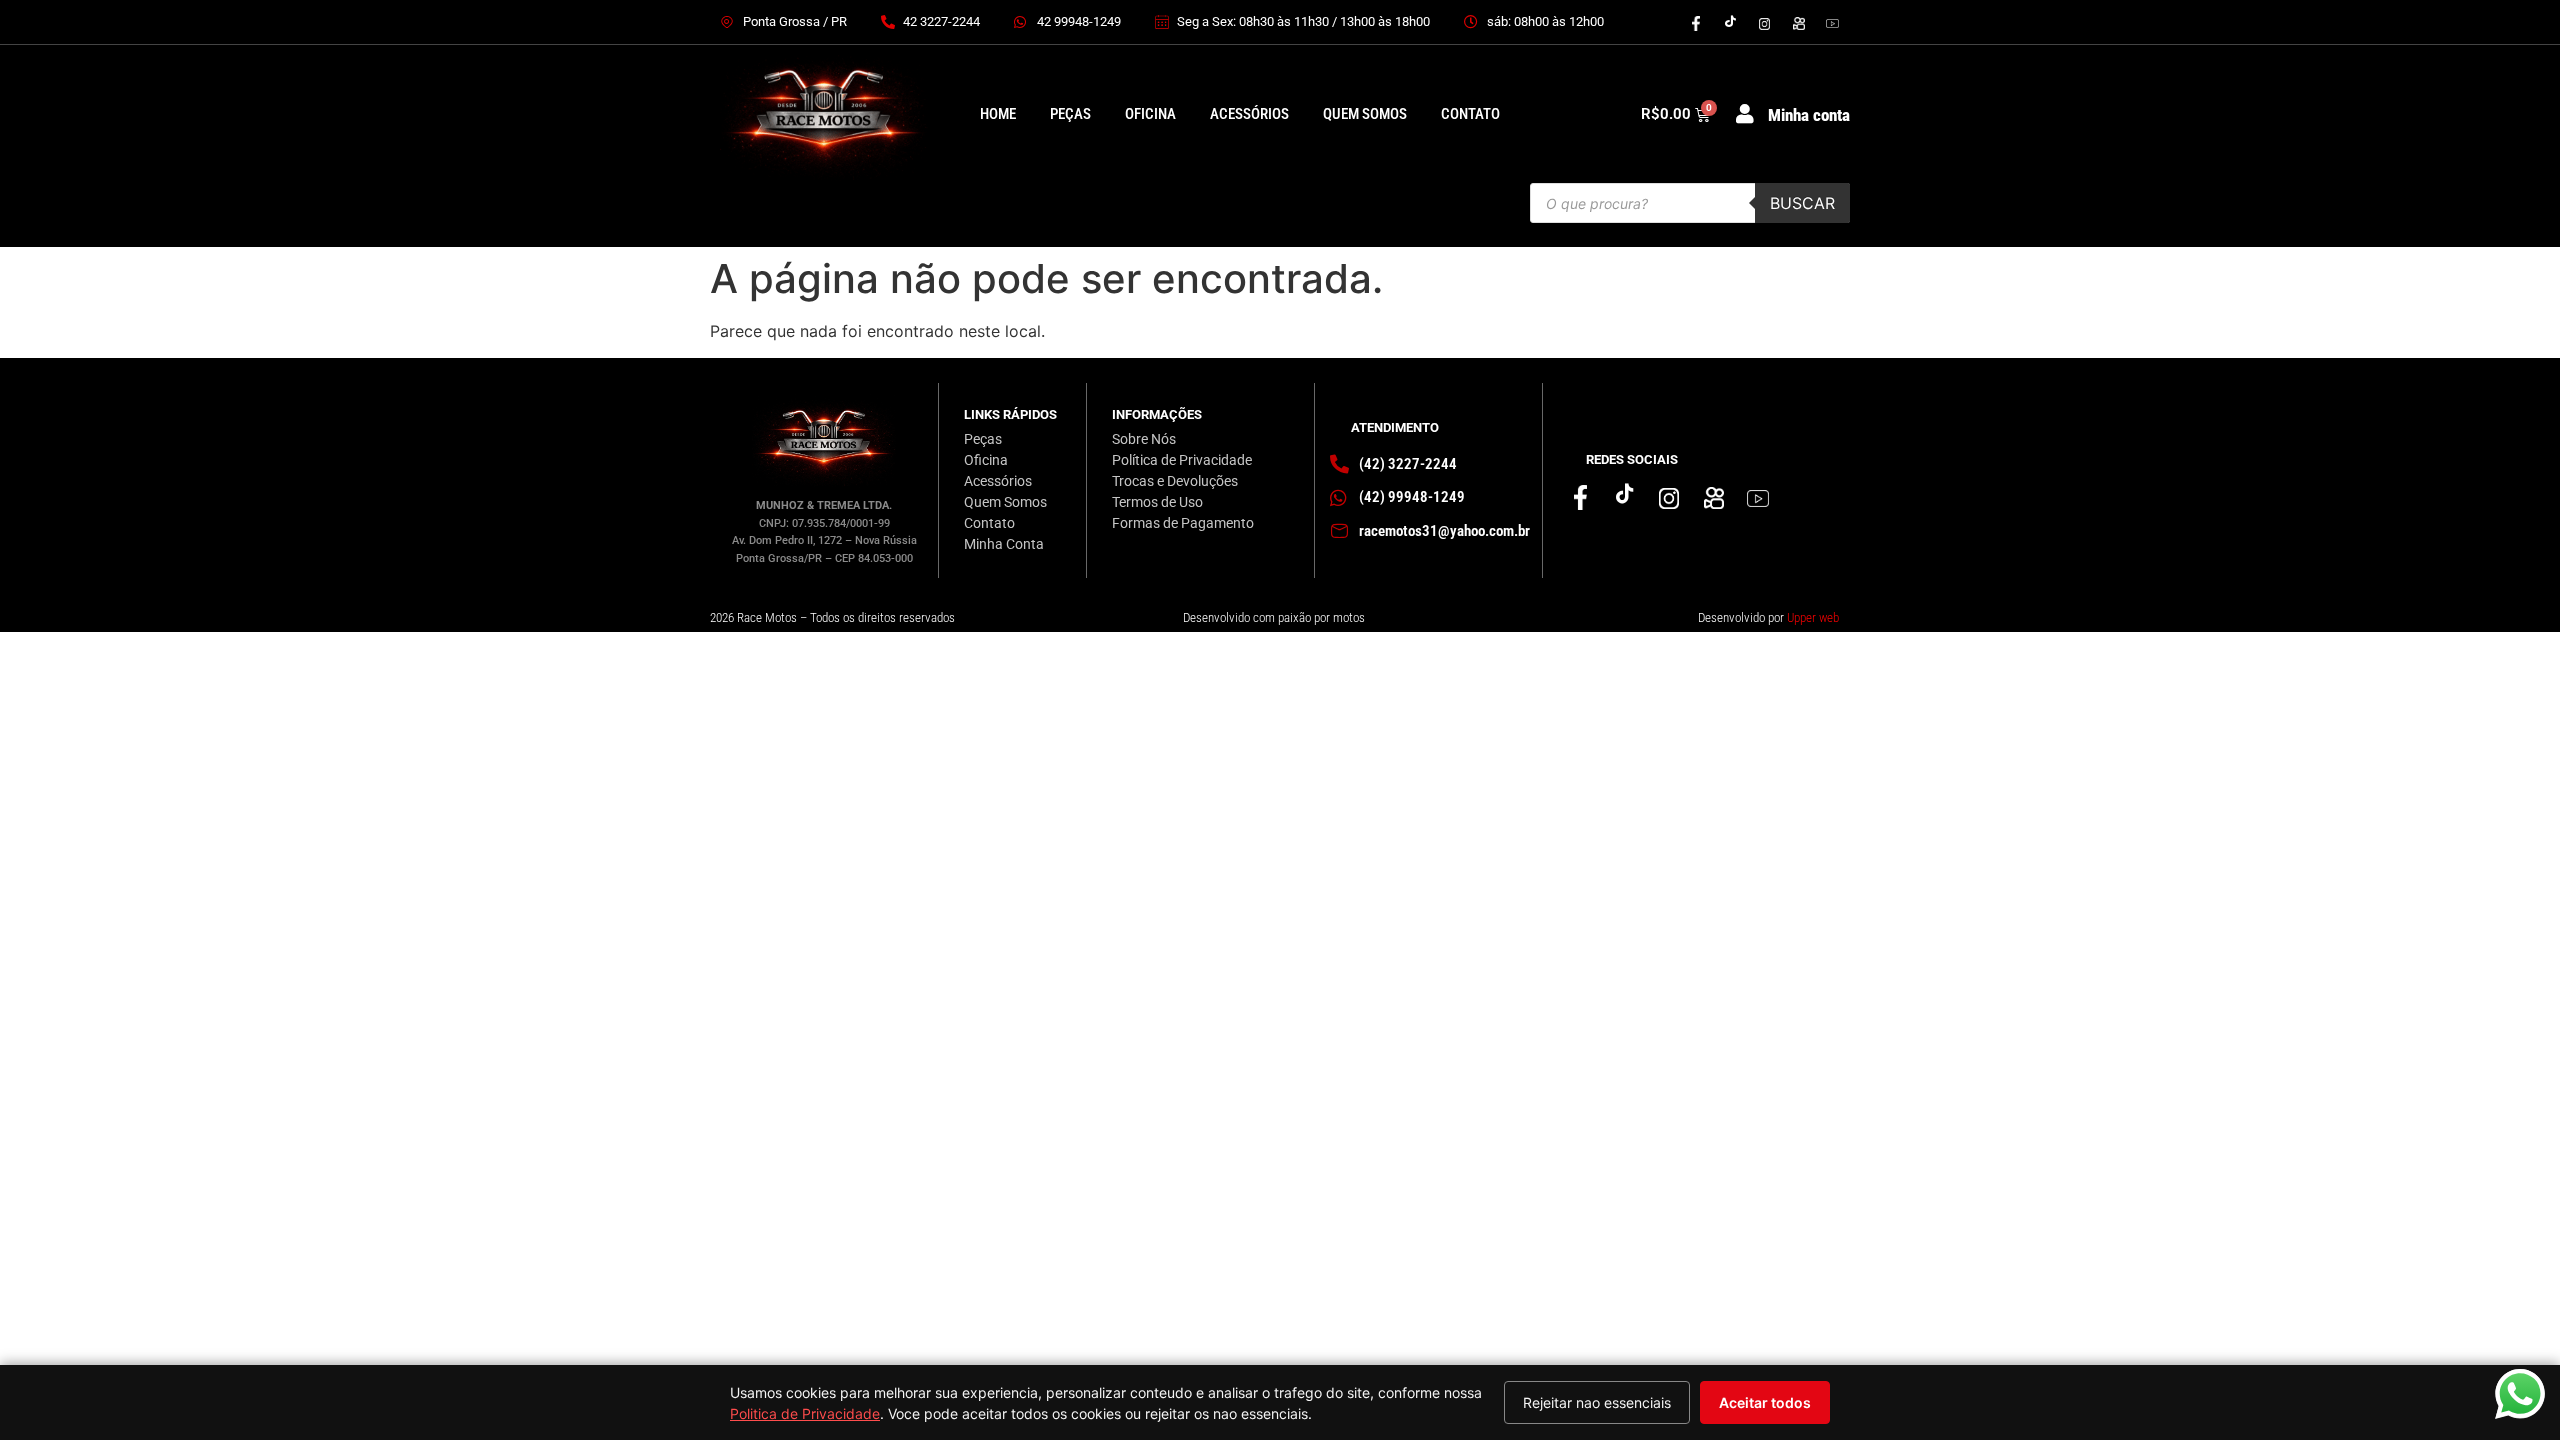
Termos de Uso (1157, 502)
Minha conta (1809, 115)
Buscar (1802, 203)
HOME (998, 114)
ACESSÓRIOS (1249, 114)
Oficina (986, 460)
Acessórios (998, 481)
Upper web (1813, 617)
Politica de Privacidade (805, 1413)
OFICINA (1150, 114)
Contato (1470, 114)
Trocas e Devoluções (1175, 481)
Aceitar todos (1765, 1402)
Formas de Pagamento (1183, 523)
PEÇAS (1070, 114)
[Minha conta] (1745, 114)
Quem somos (1365, 114)
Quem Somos (1005, 502)
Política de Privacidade (1182, 460)
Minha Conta (1004, 544)
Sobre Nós (1144, 439)
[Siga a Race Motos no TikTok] (1730, 22)
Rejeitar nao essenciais (1597, 1402)
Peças (983, 439)
